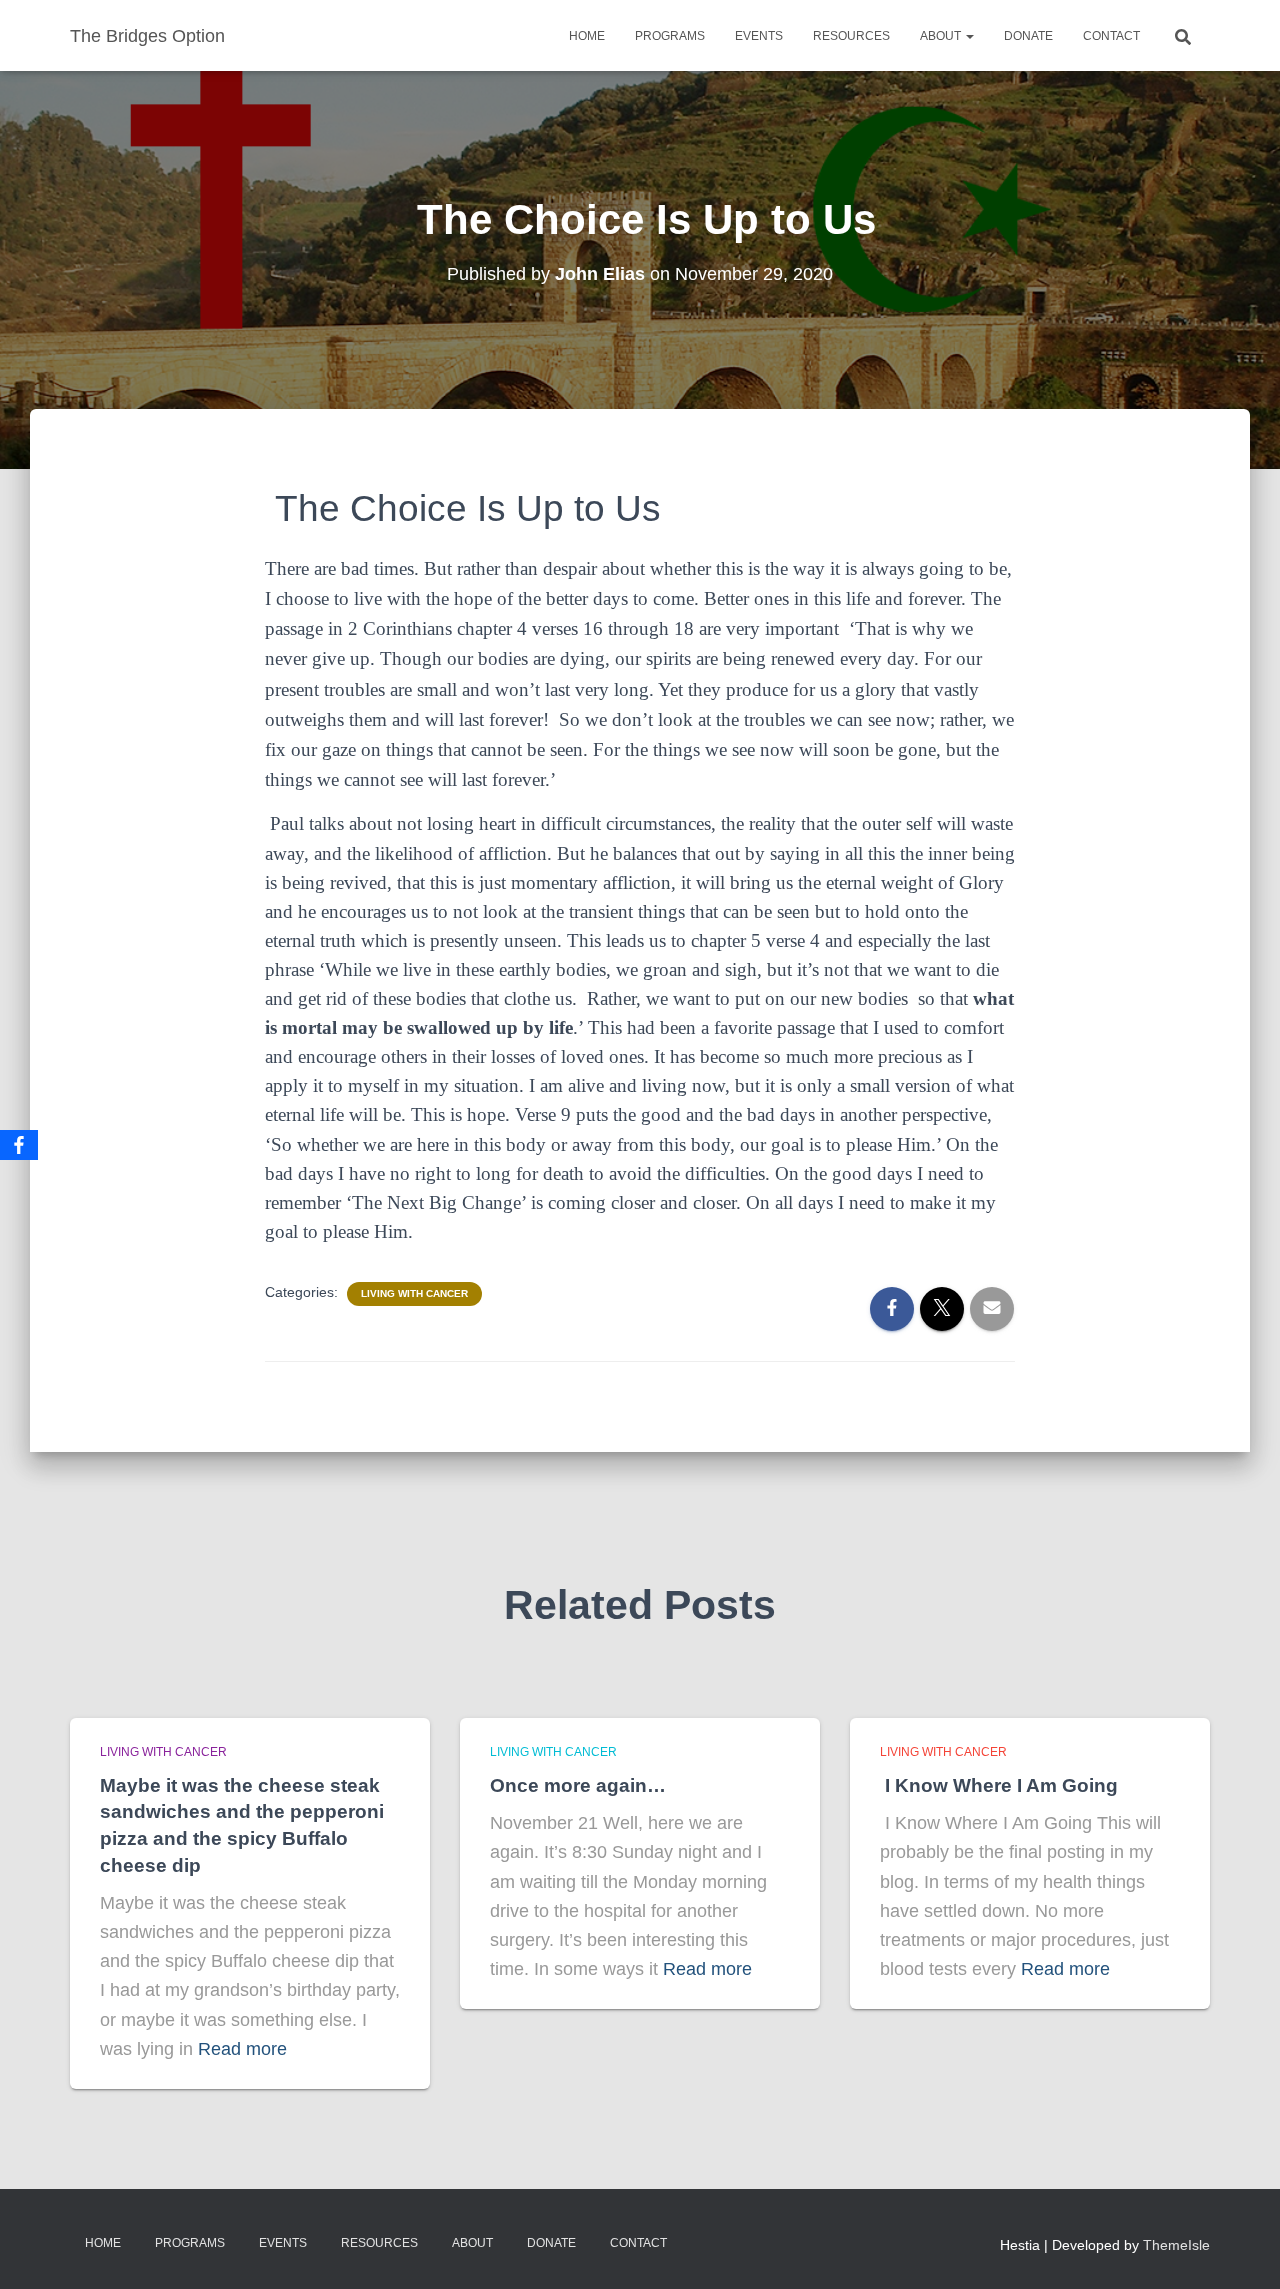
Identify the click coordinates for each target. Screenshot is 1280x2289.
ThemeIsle (1176, 2245)
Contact (1111, 36)
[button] (969, 36)
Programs (670, 36)
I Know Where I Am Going (999, 1785)
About (942, 36)
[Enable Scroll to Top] (1240, 2249)
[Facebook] (19, 1145)
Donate (1028, 36)
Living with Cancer (414, 1293)
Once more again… (578, 1785)
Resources (851, 36)
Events (759, 36)
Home (587, 36)
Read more (242, 2049)
